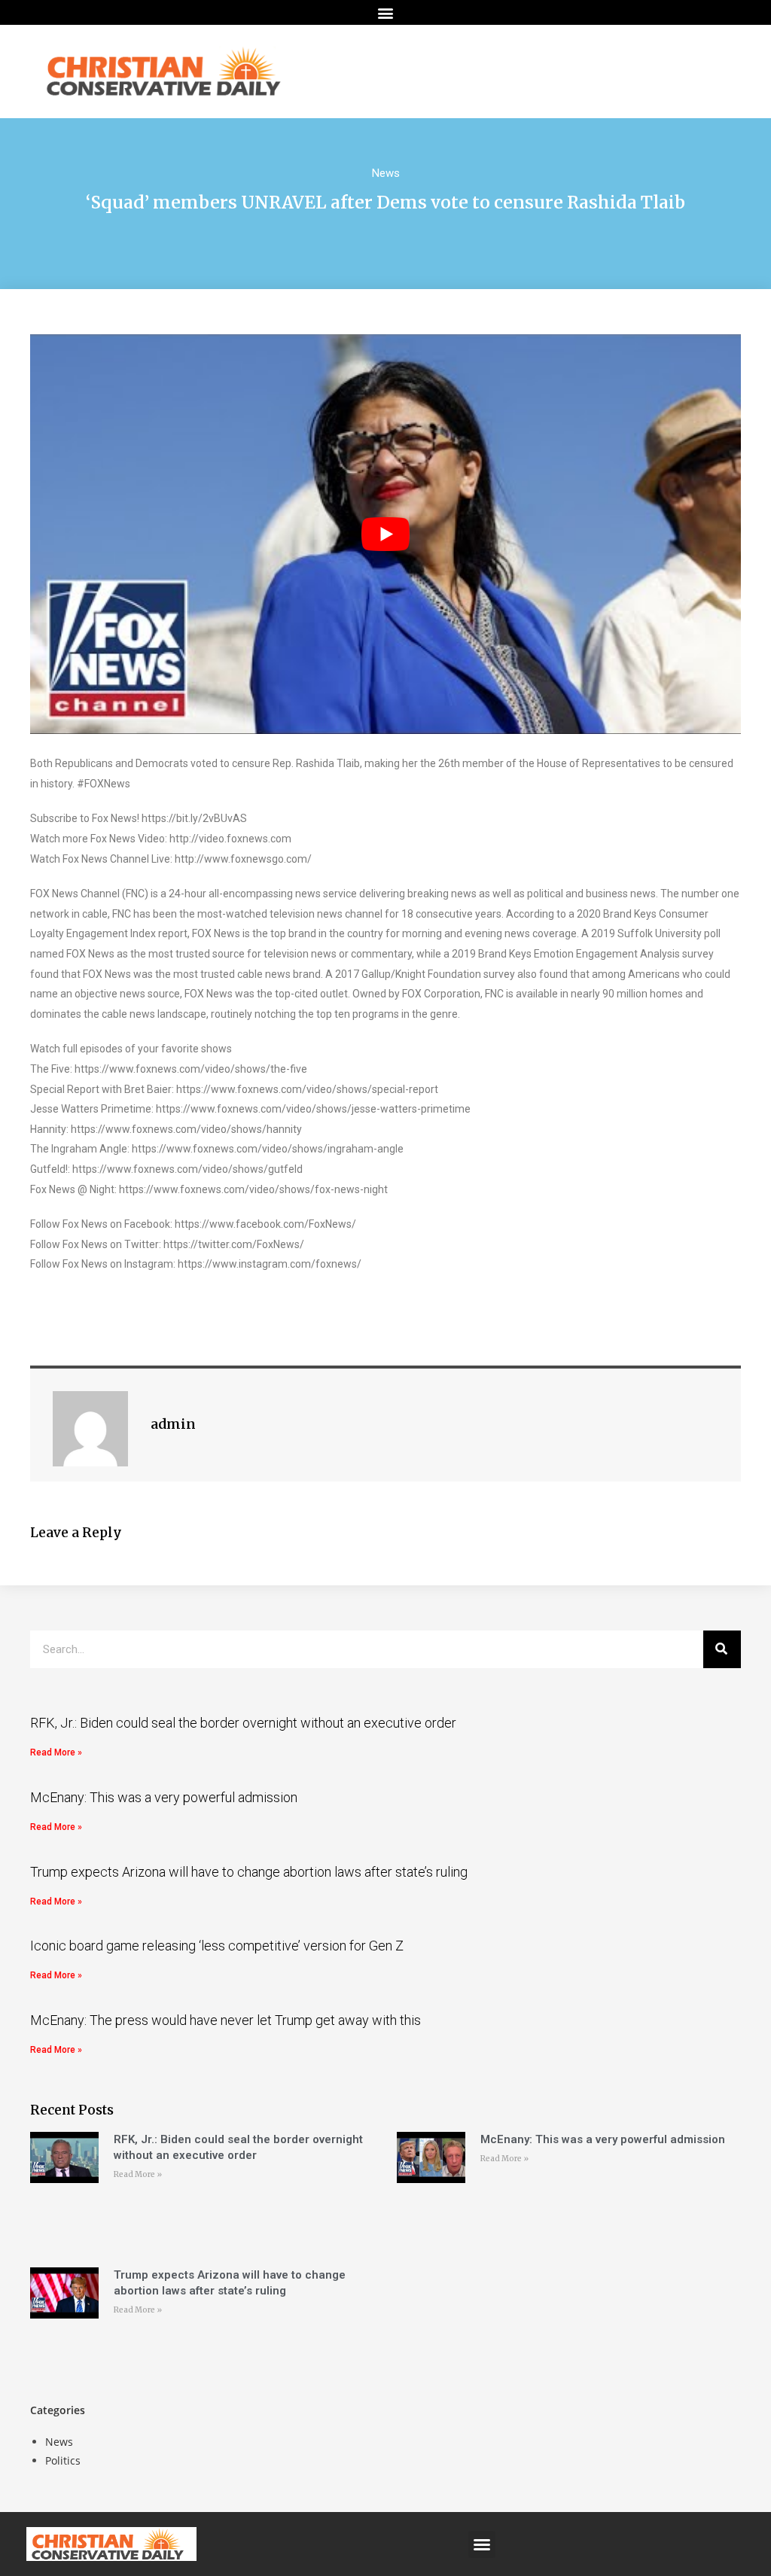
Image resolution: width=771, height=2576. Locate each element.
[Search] (722, 1649)
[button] (386, 12)
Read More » (56, 1752)
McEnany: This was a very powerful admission (164, 1797)
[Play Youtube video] (385, 534)
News (386, 173)
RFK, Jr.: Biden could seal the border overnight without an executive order (243, 1723)
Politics (63, 2460)
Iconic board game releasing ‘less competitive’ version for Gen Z (217, 1946)
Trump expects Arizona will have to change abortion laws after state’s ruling (249, 1872)
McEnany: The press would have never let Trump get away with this (226, 2020)
